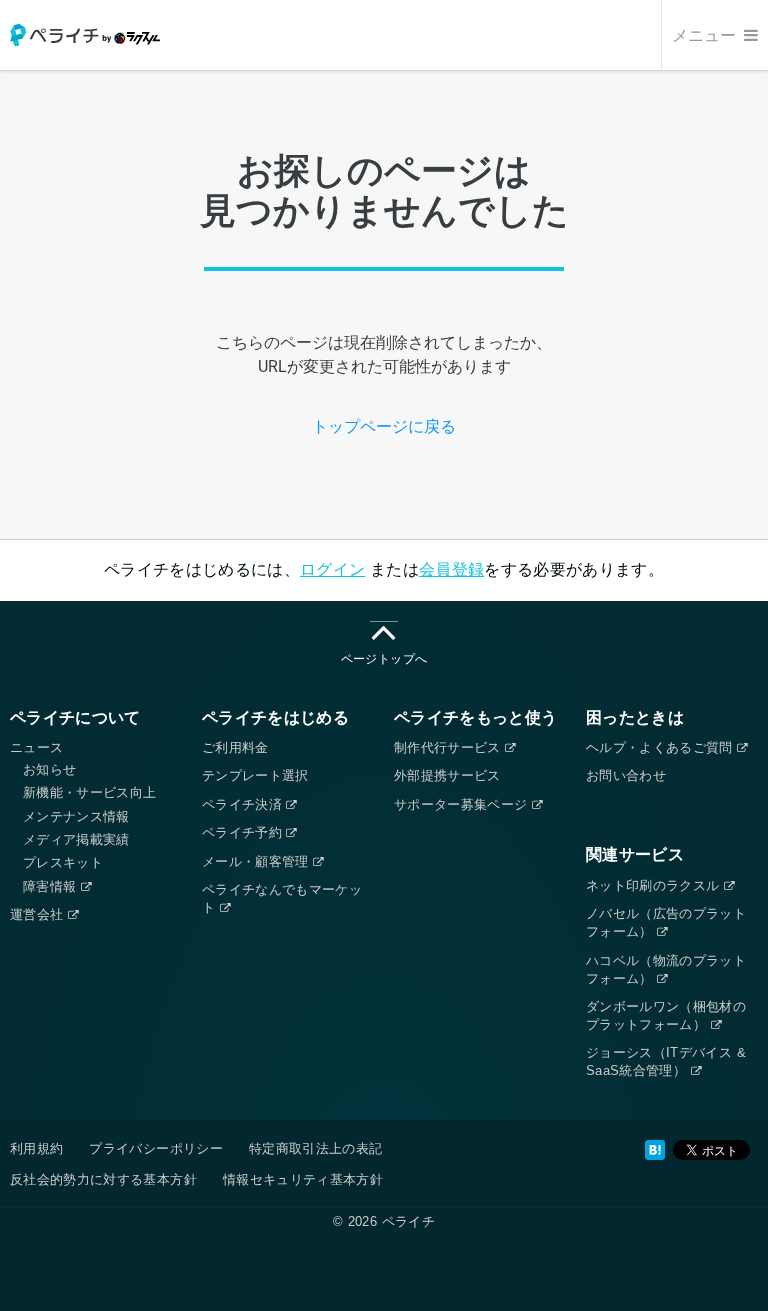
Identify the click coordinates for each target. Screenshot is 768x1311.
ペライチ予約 (244, 832)
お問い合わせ (626, 775)
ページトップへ (384, 659)
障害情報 (52, 886)
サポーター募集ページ (463, 804)
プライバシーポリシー (156, 1148)
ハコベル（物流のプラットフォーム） (666, 969)
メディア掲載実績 (76, 839)
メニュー (706, 35)
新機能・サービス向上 (90, 792)
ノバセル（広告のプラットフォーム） (666, 922)
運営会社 (39, 914)
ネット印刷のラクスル (655, 885)
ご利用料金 (235, 747)
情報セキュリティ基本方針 (303, 1179)
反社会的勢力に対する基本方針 (103, 1179)
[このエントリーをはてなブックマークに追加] (655, 1150)
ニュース (36, 747)
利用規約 (36, 1148)
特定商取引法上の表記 (316, 1148)
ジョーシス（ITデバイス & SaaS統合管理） (666, 1061)
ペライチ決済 (244, 804)
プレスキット (63, 862)
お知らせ (49, 769)
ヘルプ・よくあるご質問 (661, 747)
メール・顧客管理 (257, 861)
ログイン (332, 569)
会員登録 (451, 569)
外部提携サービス (447, 775)
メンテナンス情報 (76, 816)
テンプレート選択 (255, 775)
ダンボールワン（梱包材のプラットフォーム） (666, 1015)
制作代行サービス (449, 747)
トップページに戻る (384, 426)
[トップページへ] (85, 35)
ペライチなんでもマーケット (282, 898)
